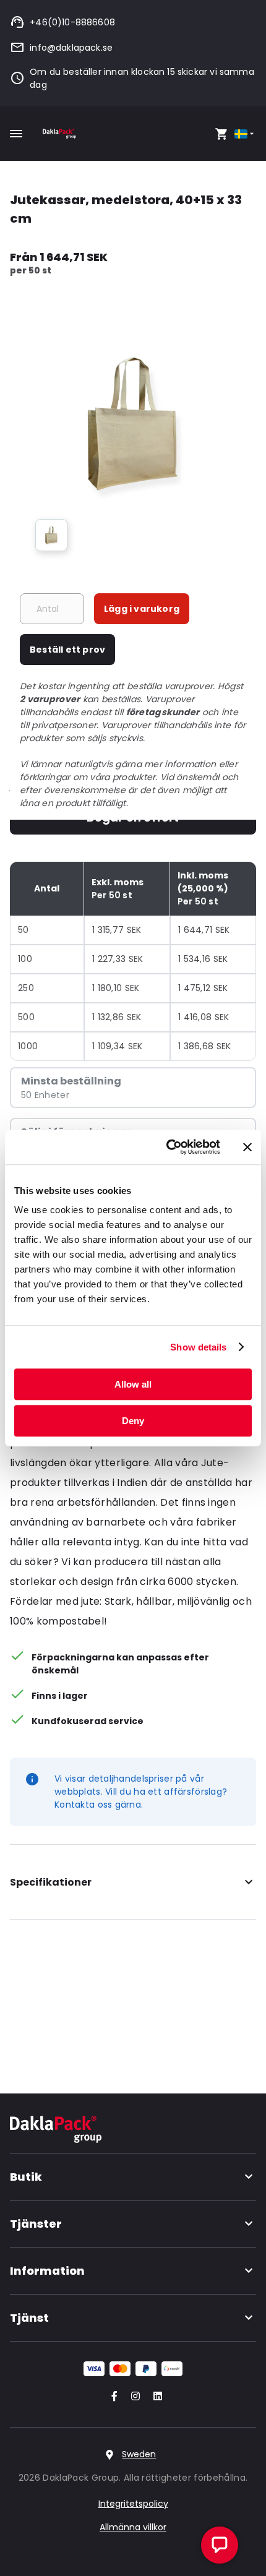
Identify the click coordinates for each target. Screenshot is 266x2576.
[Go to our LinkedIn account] (154, 2397)
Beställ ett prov (67, 650)
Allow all (133, 1384)
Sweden (139, 2454)
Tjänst (29, 2318)
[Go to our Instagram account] (133, 2397)
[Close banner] (247, 1147)
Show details (198, 1347)
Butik (26, 2177)
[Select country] (245, 134)
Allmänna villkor (133, 2527)
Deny (133, 1421)
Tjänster (36, 2224)
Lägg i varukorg (142, 609)
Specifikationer (51, 1882)
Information (47, 2271)
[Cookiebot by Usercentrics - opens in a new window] (167, 1147)
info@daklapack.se (71, 48)
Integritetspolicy (133, 2504)
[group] (51, 535)
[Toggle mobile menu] (16, 134)
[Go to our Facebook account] (112, 2397)
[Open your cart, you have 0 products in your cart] (221, 134)
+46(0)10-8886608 (72, 22)
